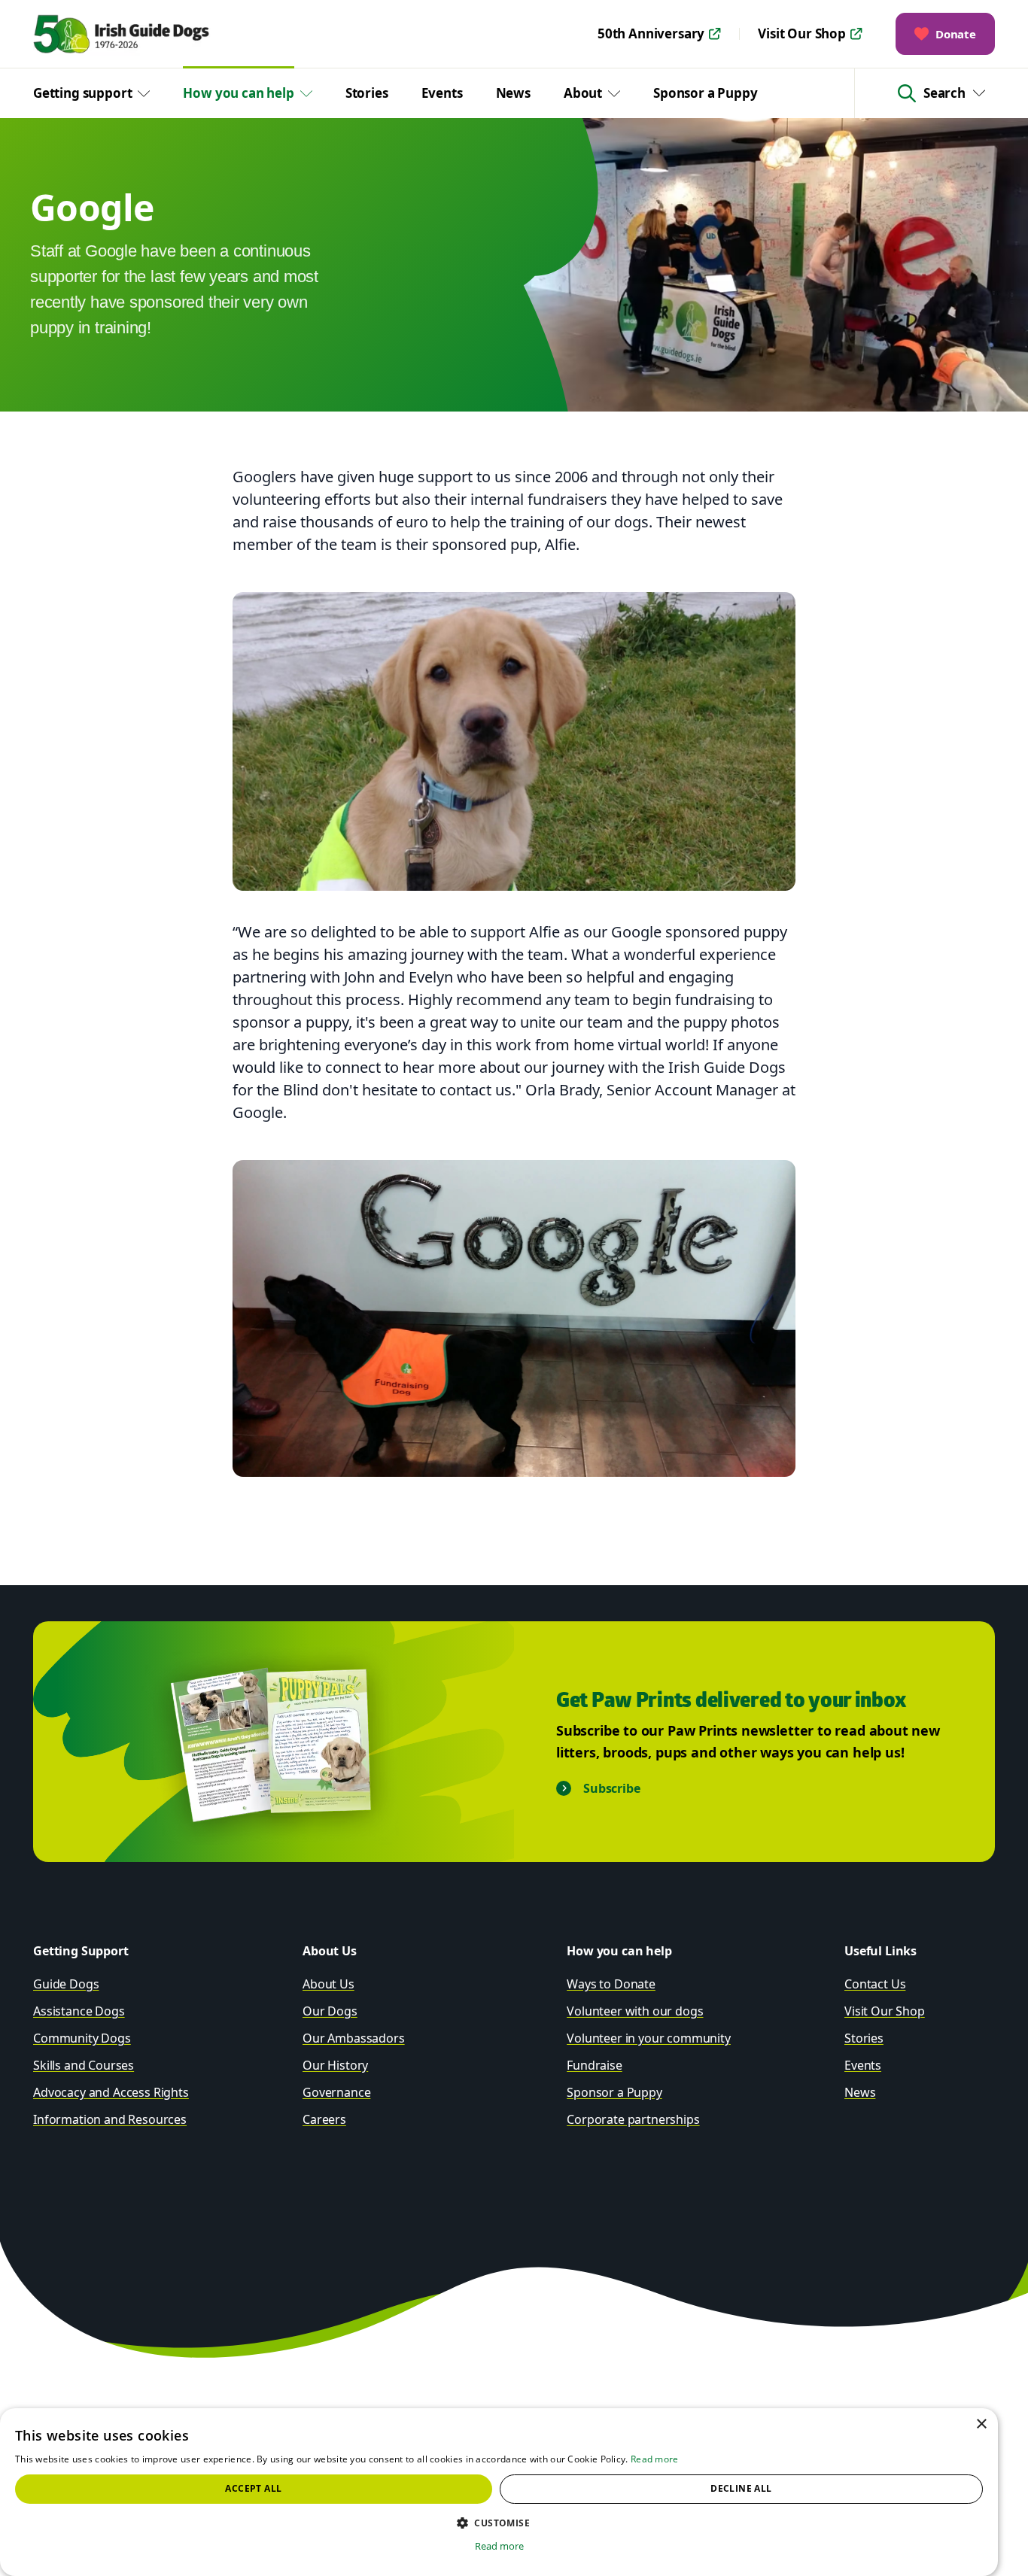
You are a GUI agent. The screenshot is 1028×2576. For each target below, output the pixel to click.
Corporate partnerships (633, 2119)
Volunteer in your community (649, 2038)
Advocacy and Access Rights (111, 2092)
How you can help (238, 93)
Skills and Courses (84, 2065)
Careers (324, 2119)
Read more (655, 2459)
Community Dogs (82, 2038)
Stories (367, 93)
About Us (328, 1984)
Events (442, 93)
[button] (499, 2523)
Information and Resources (110, 2119)
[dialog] (499, 2492)
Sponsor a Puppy (705, 93)
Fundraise (595, 2065)
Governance (336, 2092)
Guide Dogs (66, 1984)
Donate (956, 34)
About (583, 93)
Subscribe (612, 1788)
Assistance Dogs (79, 2011)
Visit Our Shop (802, 33)
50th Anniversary (651, 33)
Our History (335, 2065)
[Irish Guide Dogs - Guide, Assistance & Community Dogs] (145, 34)
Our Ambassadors (354, 2038)
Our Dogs (330, 2011)
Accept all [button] (253, 2488)
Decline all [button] (741, 2488)
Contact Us (875, 1984)
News (513, 93)
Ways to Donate (611, 1984)
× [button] (981, 2424)
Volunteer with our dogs (635, 2011)
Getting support (82, 93)
